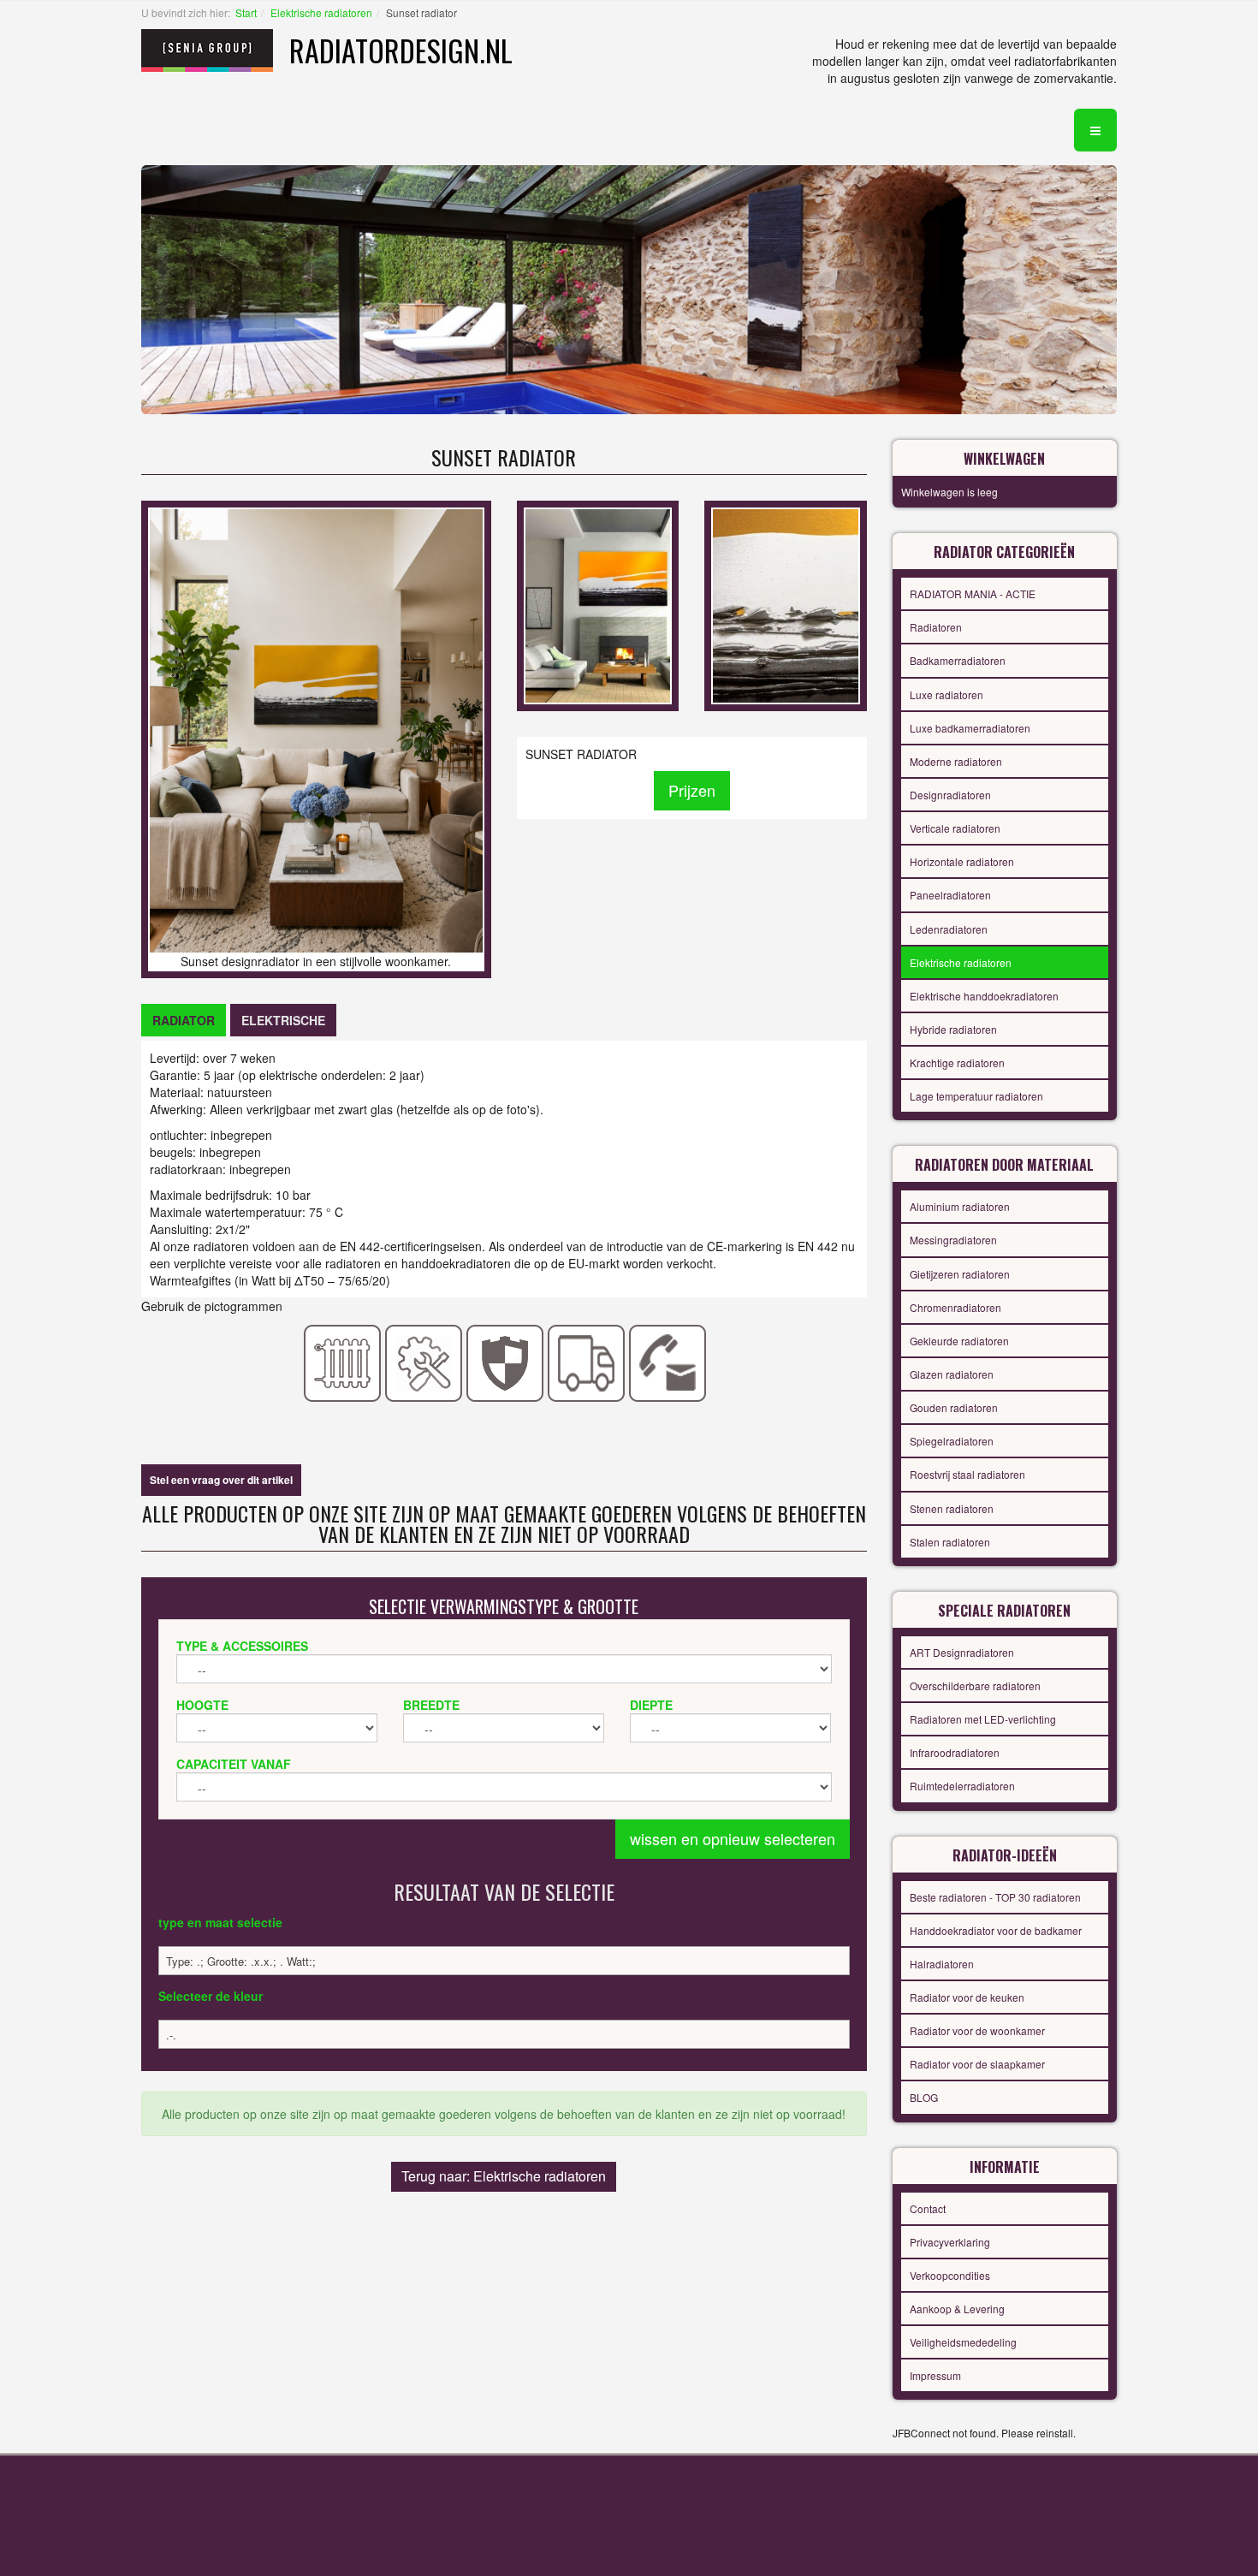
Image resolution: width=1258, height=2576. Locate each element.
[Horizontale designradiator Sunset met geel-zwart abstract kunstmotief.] (316, 729)
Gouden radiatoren (954, 1407)
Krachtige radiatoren (957, 1062)
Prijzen (692, 790)
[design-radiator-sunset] (785, 604)
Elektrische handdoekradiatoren (984, 996)
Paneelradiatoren (950, 895)
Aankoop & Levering (957, 2309)
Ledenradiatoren (949, 929)
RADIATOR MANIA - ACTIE (973, 594)
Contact (928, 2208)
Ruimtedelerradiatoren (962, 1786)
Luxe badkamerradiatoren (970, 728)
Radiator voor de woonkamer (977, 2030)
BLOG (924, 2097)
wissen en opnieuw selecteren (733, 1838)
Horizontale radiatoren (962, 861)
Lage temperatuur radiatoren (976, 1096)
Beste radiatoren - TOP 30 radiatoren (995, 1897)
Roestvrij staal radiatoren (967, 1474)
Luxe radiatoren (946, 694)
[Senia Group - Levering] (587, 1362)
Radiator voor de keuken (967, 1997)
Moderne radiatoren (956, 761)
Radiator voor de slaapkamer (977, 2064)
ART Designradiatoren (962, 1652)
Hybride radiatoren (953, 1029)
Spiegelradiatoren (952, 1441)
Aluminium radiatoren (960, 1206)
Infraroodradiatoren (955, 1752)
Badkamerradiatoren (958, 660)
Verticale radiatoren (955, 828)
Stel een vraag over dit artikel (221, 1480)
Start (246, 12)
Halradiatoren (942, 1964)
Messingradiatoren (953, 1240)
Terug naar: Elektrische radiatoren (504, 2176)
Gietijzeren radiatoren (960, 1274)
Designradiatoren (950, 795)
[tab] (184, 1020)
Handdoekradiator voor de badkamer (996, 1930)
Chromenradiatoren (955, 1307)
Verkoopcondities (950, 2275)
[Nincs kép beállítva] (598, 604)
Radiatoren (936, 627)
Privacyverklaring (950, 2242)
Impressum (935, 2375)
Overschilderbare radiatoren (975, 1686)
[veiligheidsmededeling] (505, 1362)
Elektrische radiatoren (321, 12)
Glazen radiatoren (952, 1374)
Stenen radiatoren (952, 1508)
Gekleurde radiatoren (959, 1341)
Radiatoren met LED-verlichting (983, 1719)
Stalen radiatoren (950, 1542)
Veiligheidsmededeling (963, 2342)
